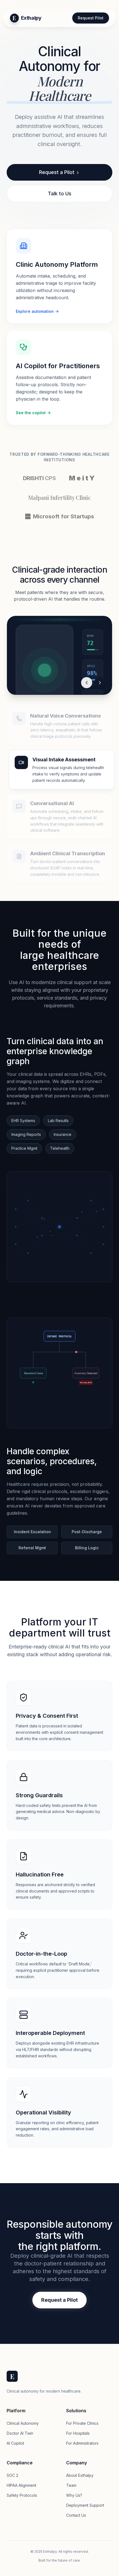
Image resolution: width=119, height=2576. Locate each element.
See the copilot (31, 413)
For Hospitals (78, 2433)
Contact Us (76, 2515)
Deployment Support (85, 2505)
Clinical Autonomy (23, 2423)
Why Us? (74, 2495)
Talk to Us (60, 194)
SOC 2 (12, 2475)
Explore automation (35, 311)
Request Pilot (91, 18)
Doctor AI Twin (20, 2433)
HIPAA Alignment (21, 2485)
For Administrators (82, 2443)
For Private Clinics (82, 2423)
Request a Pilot (57, 172)
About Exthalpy (80, 2475)
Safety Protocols (22, 2495)
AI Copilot (15, 2443)
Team (71, 2485)
